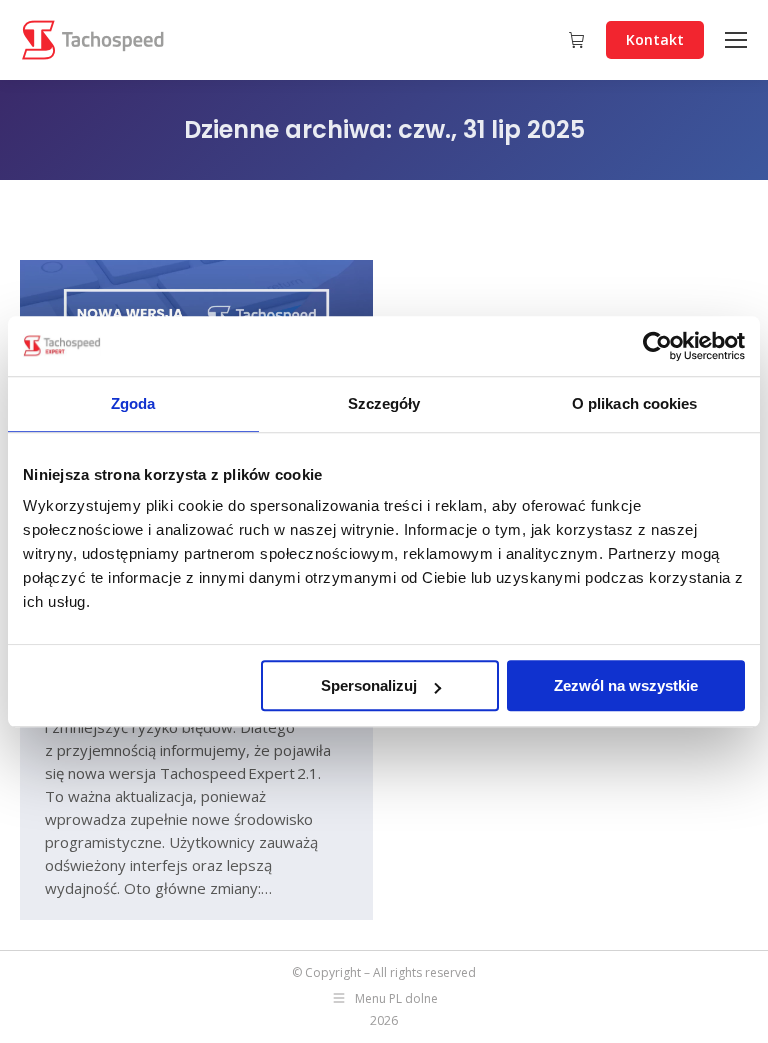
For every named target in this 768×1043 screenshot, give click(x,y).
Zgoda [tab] (133, 403)
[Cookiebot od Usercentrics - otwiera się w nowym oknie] (657, 346)
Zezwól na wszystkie (626, 685)
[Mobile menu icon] (736, 40)
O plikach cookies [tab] (635, 403)
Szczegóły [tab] (384, 403)
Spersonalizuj (369, 685)
